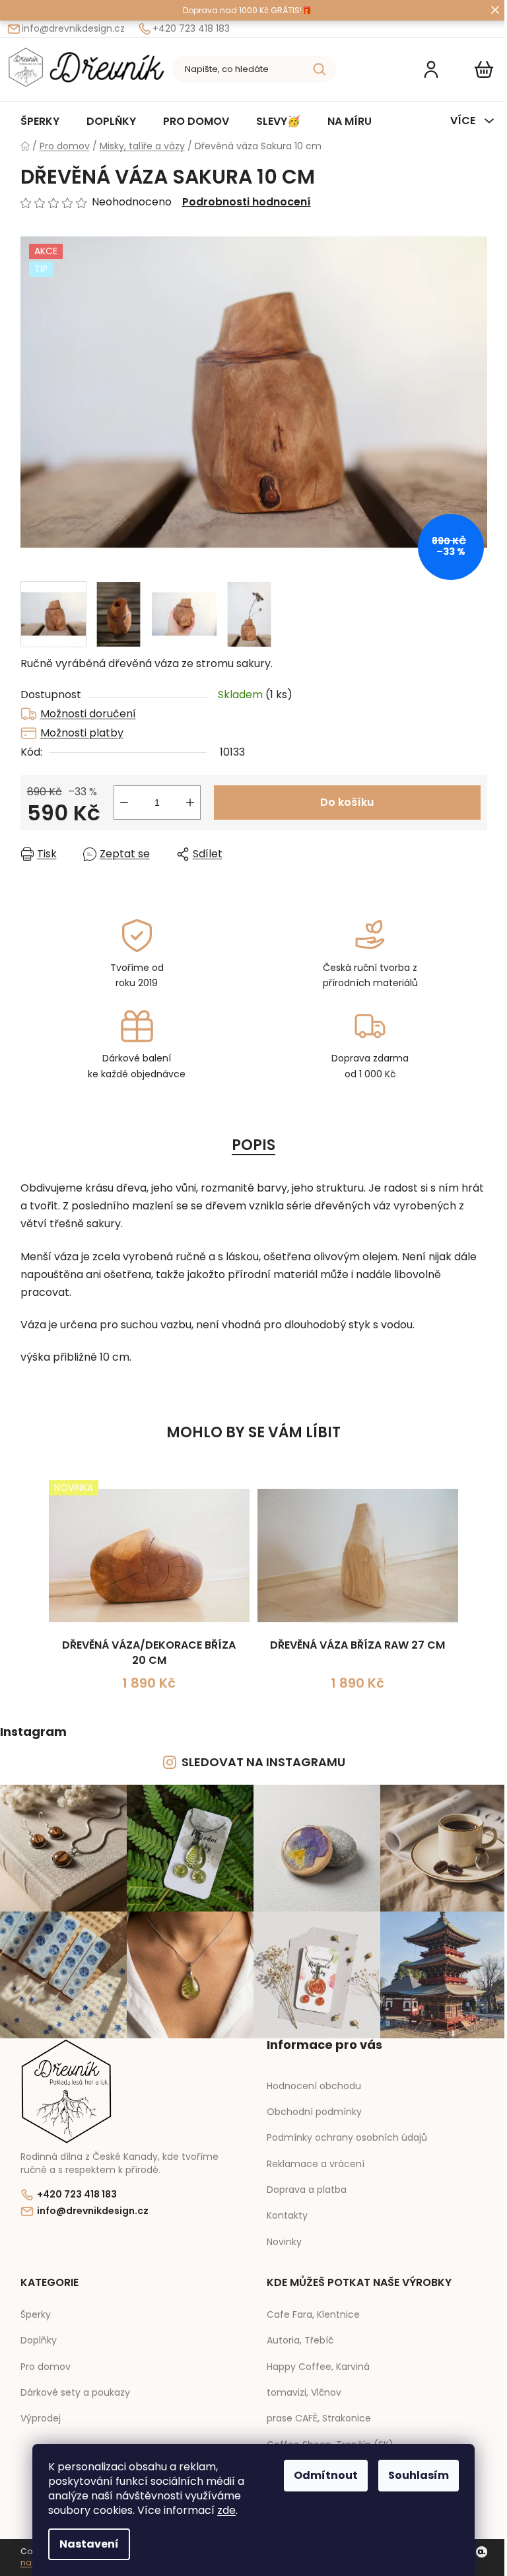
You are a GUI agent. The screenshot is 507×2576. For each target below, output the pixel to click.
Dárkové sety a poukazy (75, 2393)
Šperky (36, 2315)
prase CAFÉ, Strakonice (319, 2418)
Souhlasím (419, 2475)
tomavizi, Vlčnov (304, 2393)
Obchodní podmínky (314, 2112)
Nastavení (89, 2544)
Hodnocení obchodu (314, 2086)
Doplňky (39, 2341)
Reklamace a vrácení (316, 2164)
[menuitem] (40, 121)
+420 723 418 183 (191, 29)
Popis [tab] (253, 1145)
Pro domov (46, 2367)
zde (226, 2510)
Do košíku (347, 802)
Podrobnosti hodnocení (247, 202)
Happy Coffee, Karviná (318, 2367)
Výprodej (41, 2418)
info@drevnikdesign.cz (73, 29)
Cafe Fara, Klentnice (313, 2315)
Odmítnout (326, 2475)
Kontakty (287, 2215)
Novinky (284, 2242)
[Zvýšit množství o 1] (190, 803)
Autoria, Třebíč (300, 2341)
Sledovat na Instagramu (263, 1762)
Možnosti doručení (88, 714)
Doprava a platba (307, 2190)
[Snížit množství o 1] (124, 803)
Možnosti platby (82, 733)
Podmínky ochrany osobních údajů (347, 2137)
